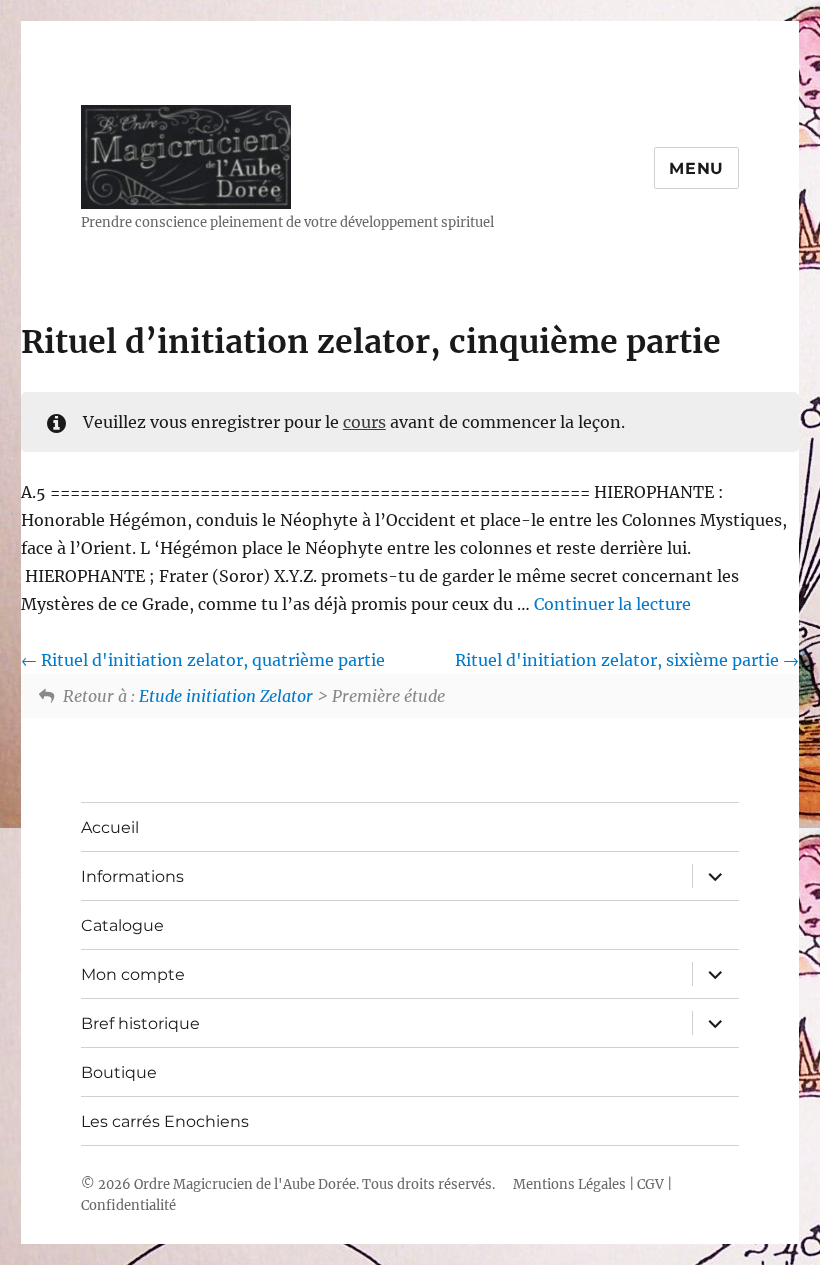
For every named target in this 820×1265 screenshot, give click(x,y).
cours (364, 422)
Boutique (119, 1072)
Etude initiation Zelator (226, 696)
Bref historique (140, 1023)
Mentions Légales (569, 1184)
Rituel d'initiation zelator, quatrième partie (211, 660)
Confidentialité (128, 1205)
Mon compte (133, 974)
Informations (132, 876)
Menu (696, 168)
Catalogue (122, 925)
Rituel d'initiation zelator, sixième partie (619, 660)
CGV (650, 1184)
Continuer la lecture (612, 604)
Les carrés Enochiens (165, 1121)
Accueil (110, 827)
